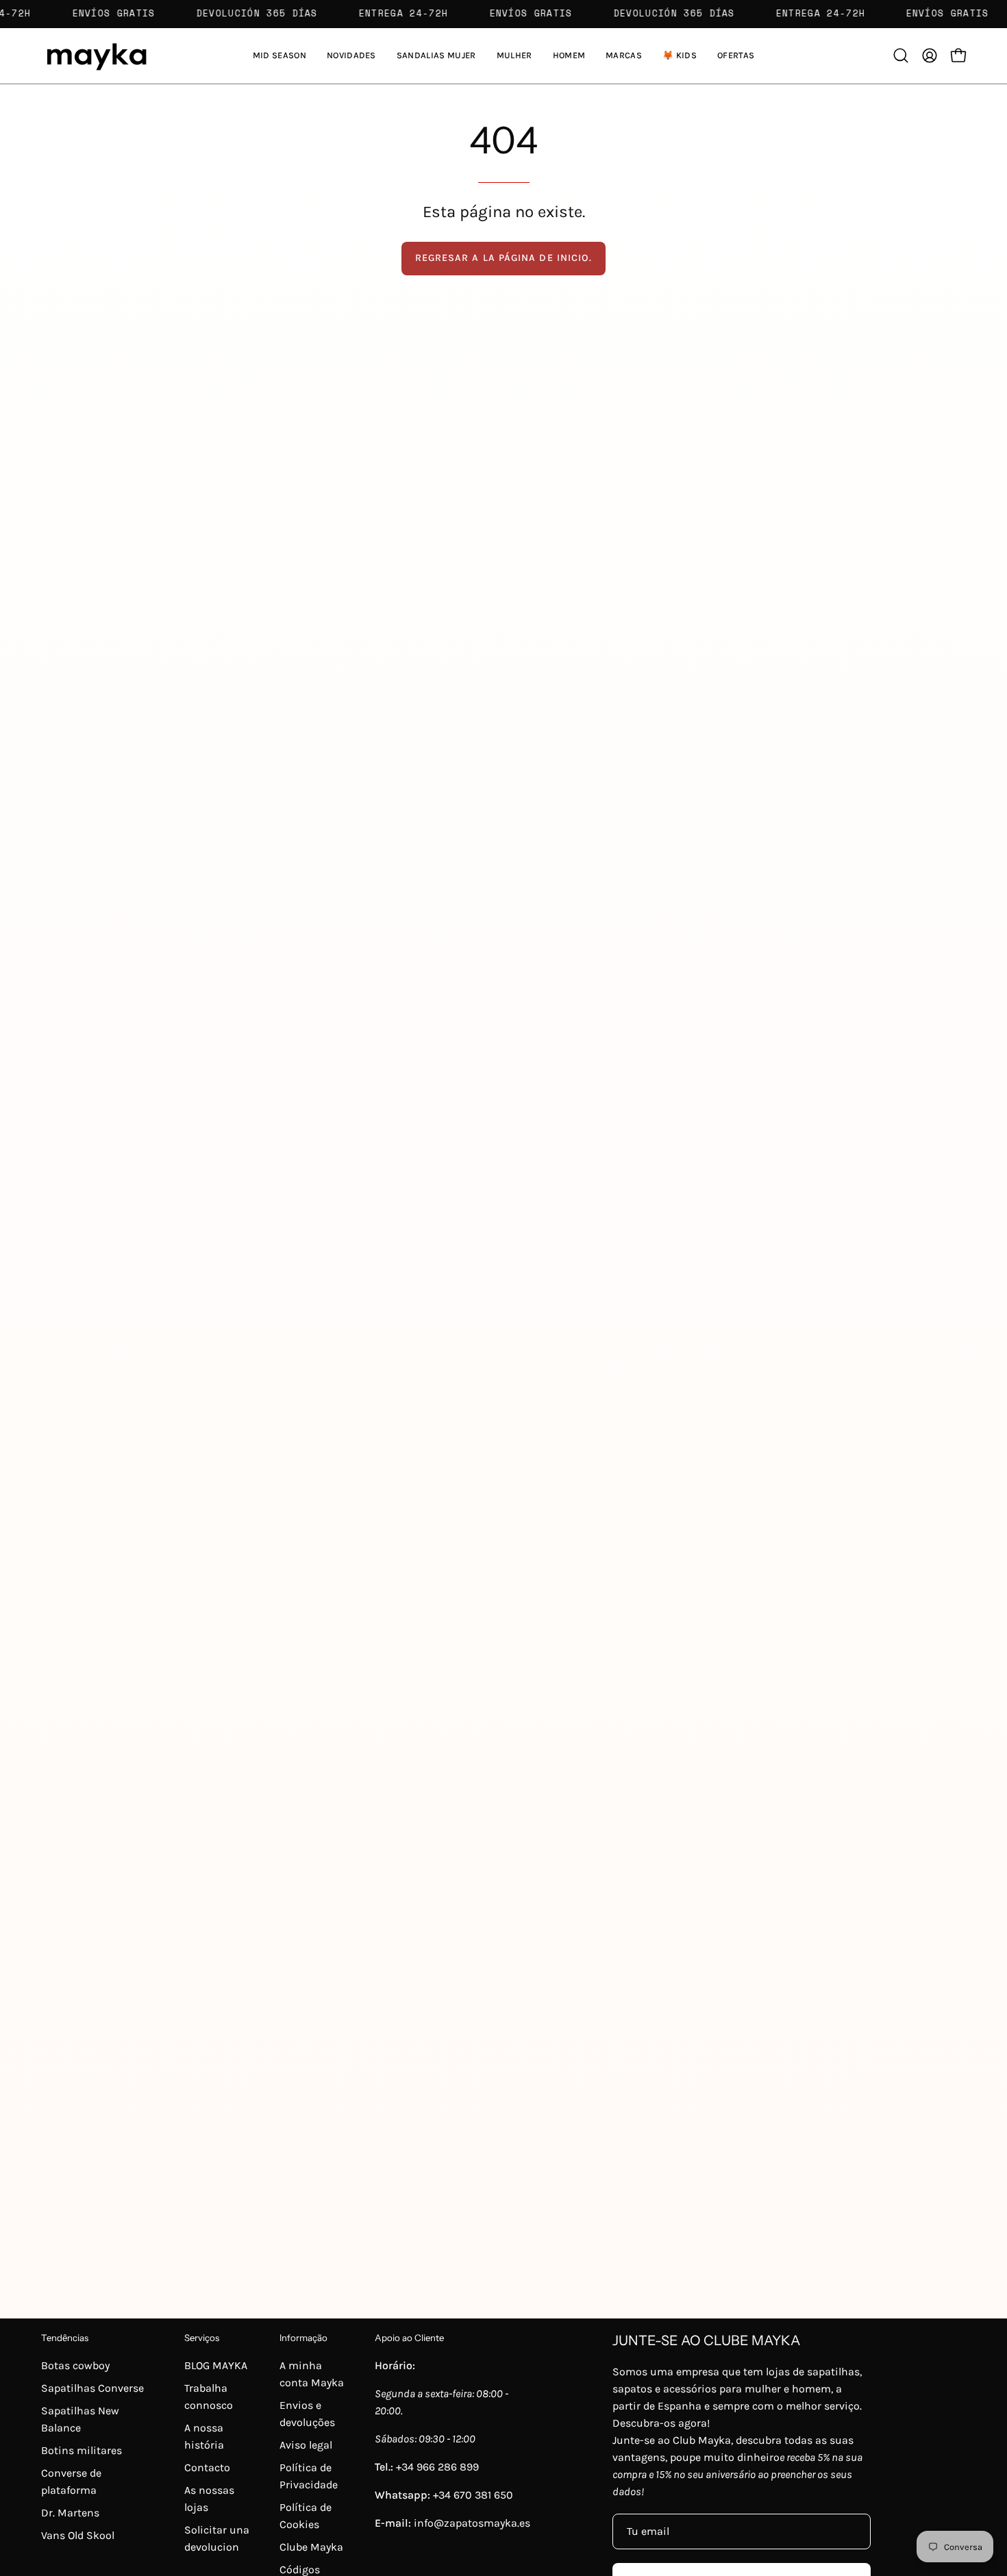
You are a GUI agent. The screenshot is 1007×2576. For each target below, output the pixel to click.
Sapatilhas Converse (92, 2388)
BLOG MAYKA (216, 2365)
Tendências (65, 2338)
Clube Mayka (311, 2547)
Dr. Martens (70, 2513)
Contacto (207, 2467)
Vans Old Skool (78, 2535)
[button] (436, 56)
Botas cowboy (75, 2365)
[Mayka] (96, 56)
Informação (303, 2338)
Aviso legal (306, 2445)
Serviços (202, 2338)
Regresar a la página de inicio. (503, 258)
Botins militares (82, 2450)
